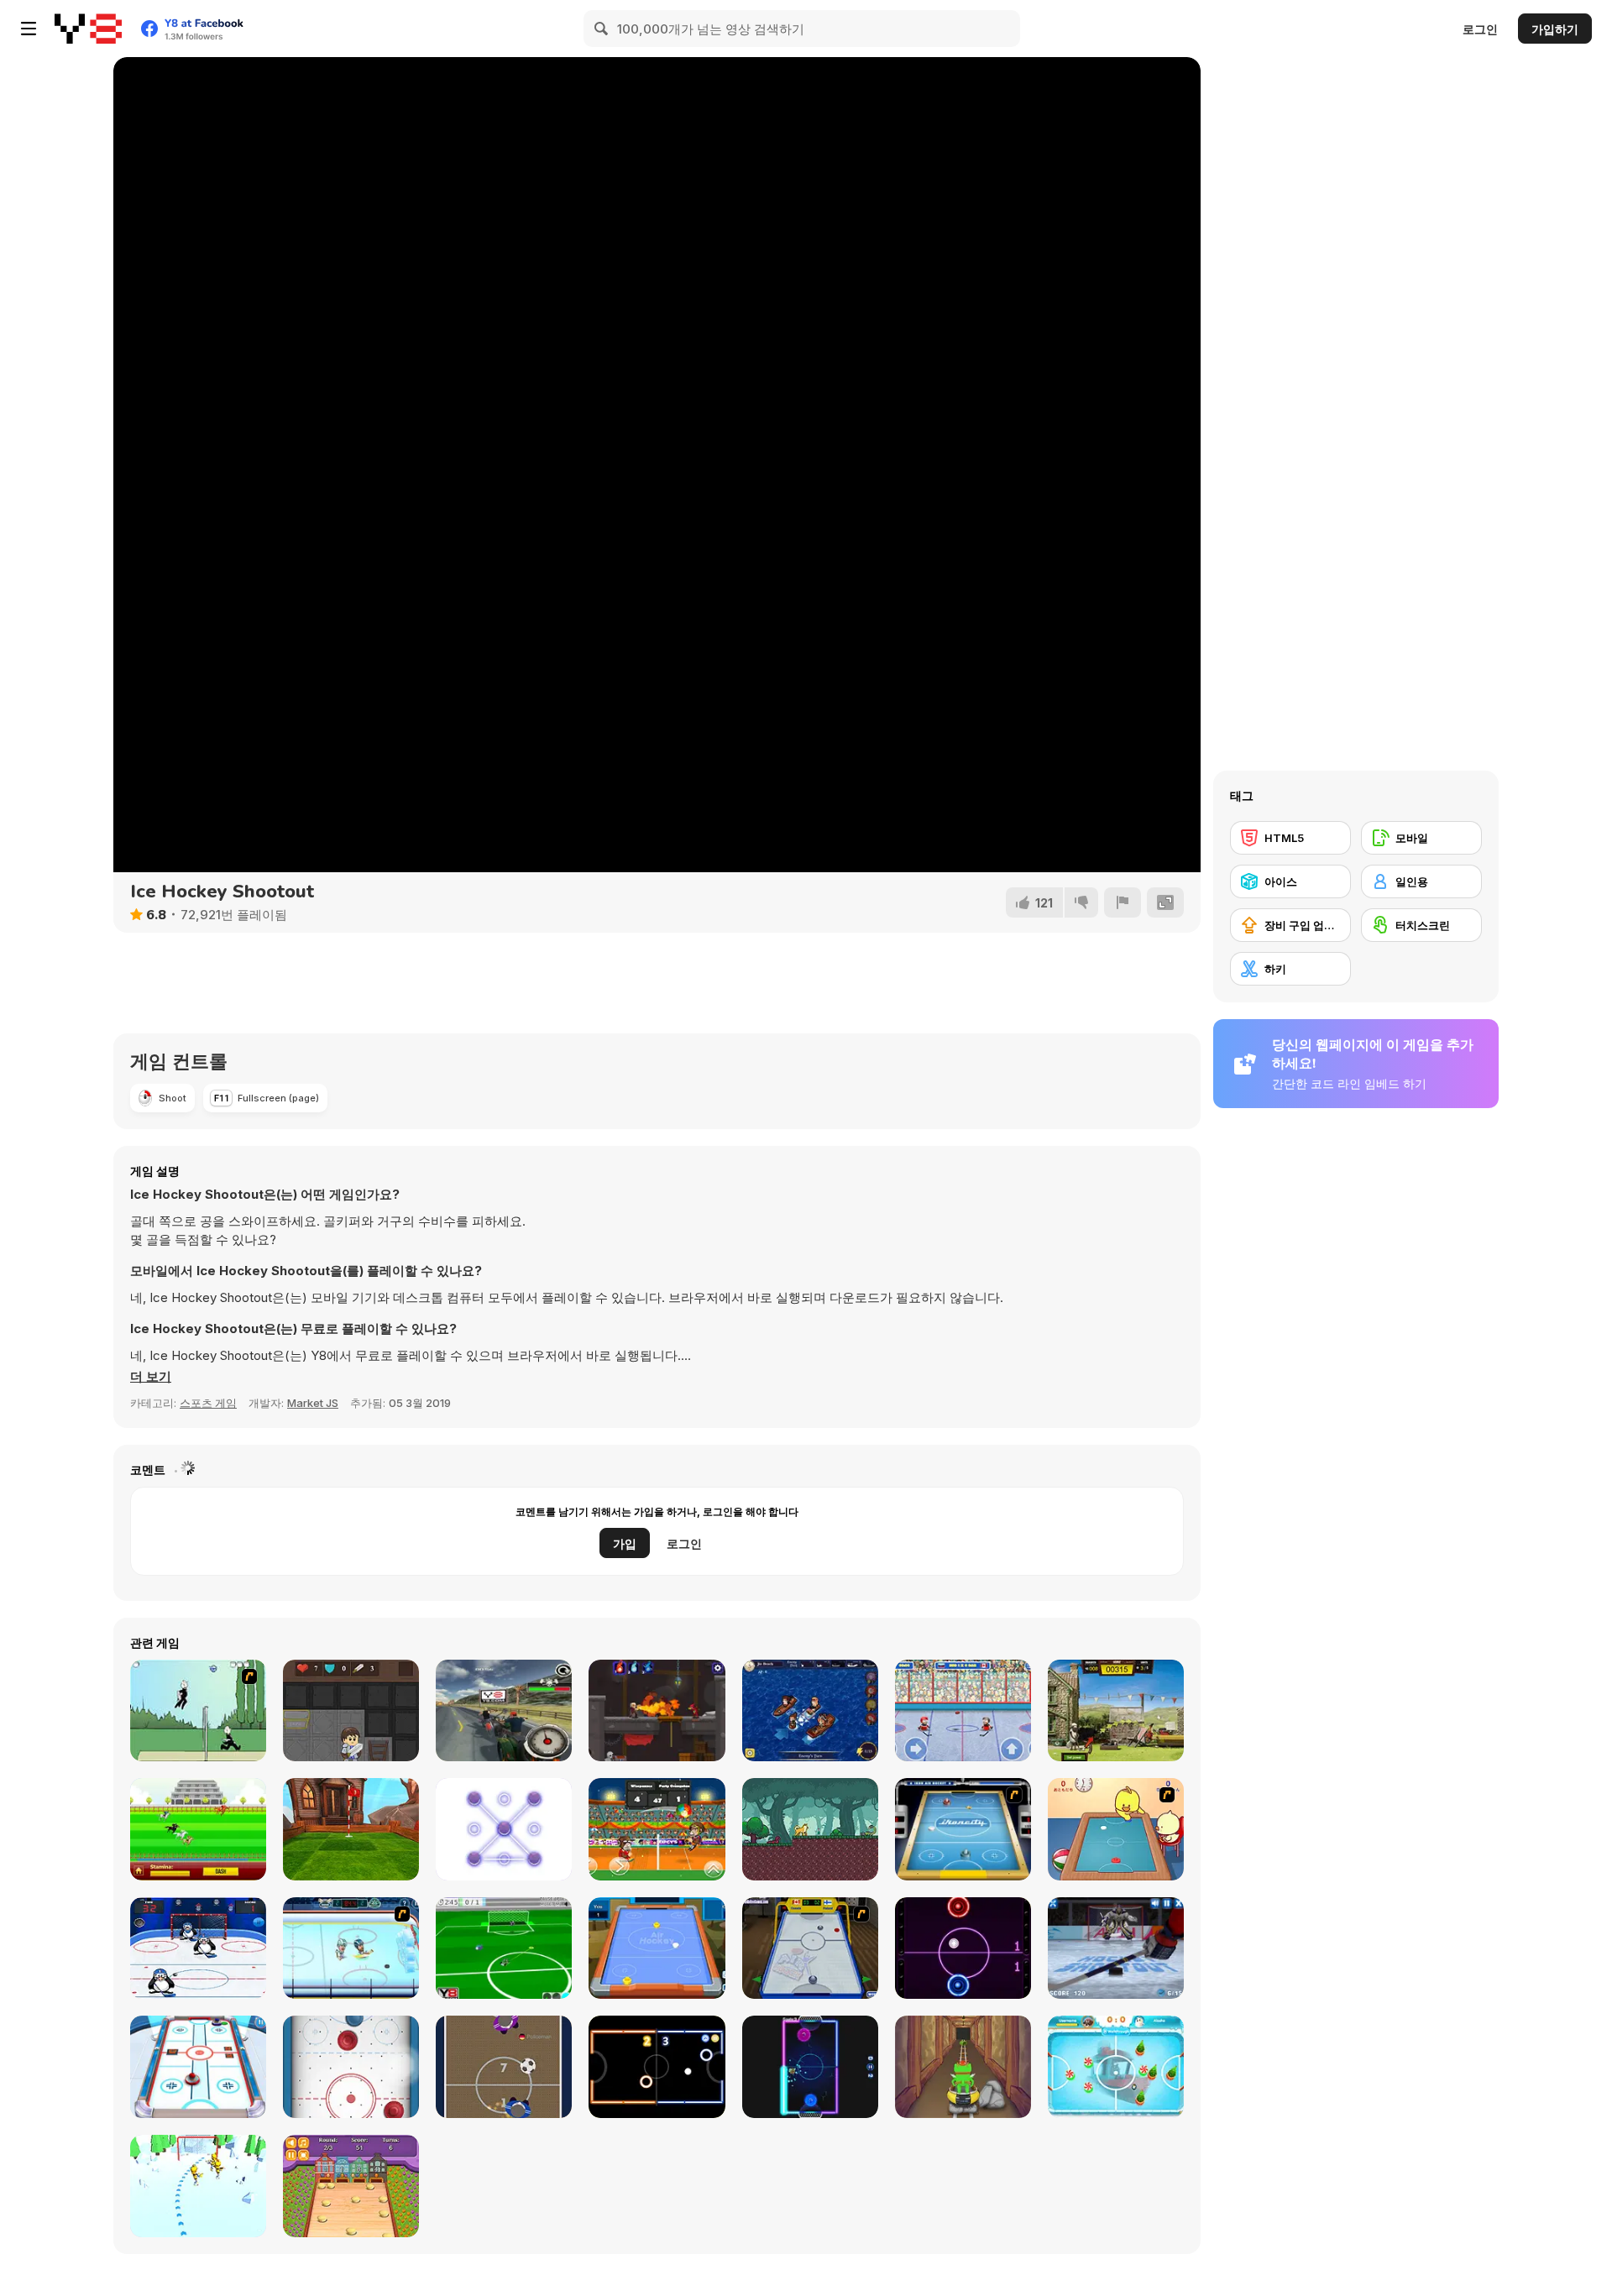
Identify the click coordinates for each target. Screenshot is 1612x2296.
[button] (151, 1377)
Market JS (313, 1403)
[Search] (602, 29)
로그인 (1480, 29)
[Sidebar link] (29, 29)
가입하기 (1555, 29)
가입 (625, 1543)
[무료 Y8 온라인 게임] (88, 29)
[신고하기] (1123, 902)
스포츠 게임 (208, 1403)
